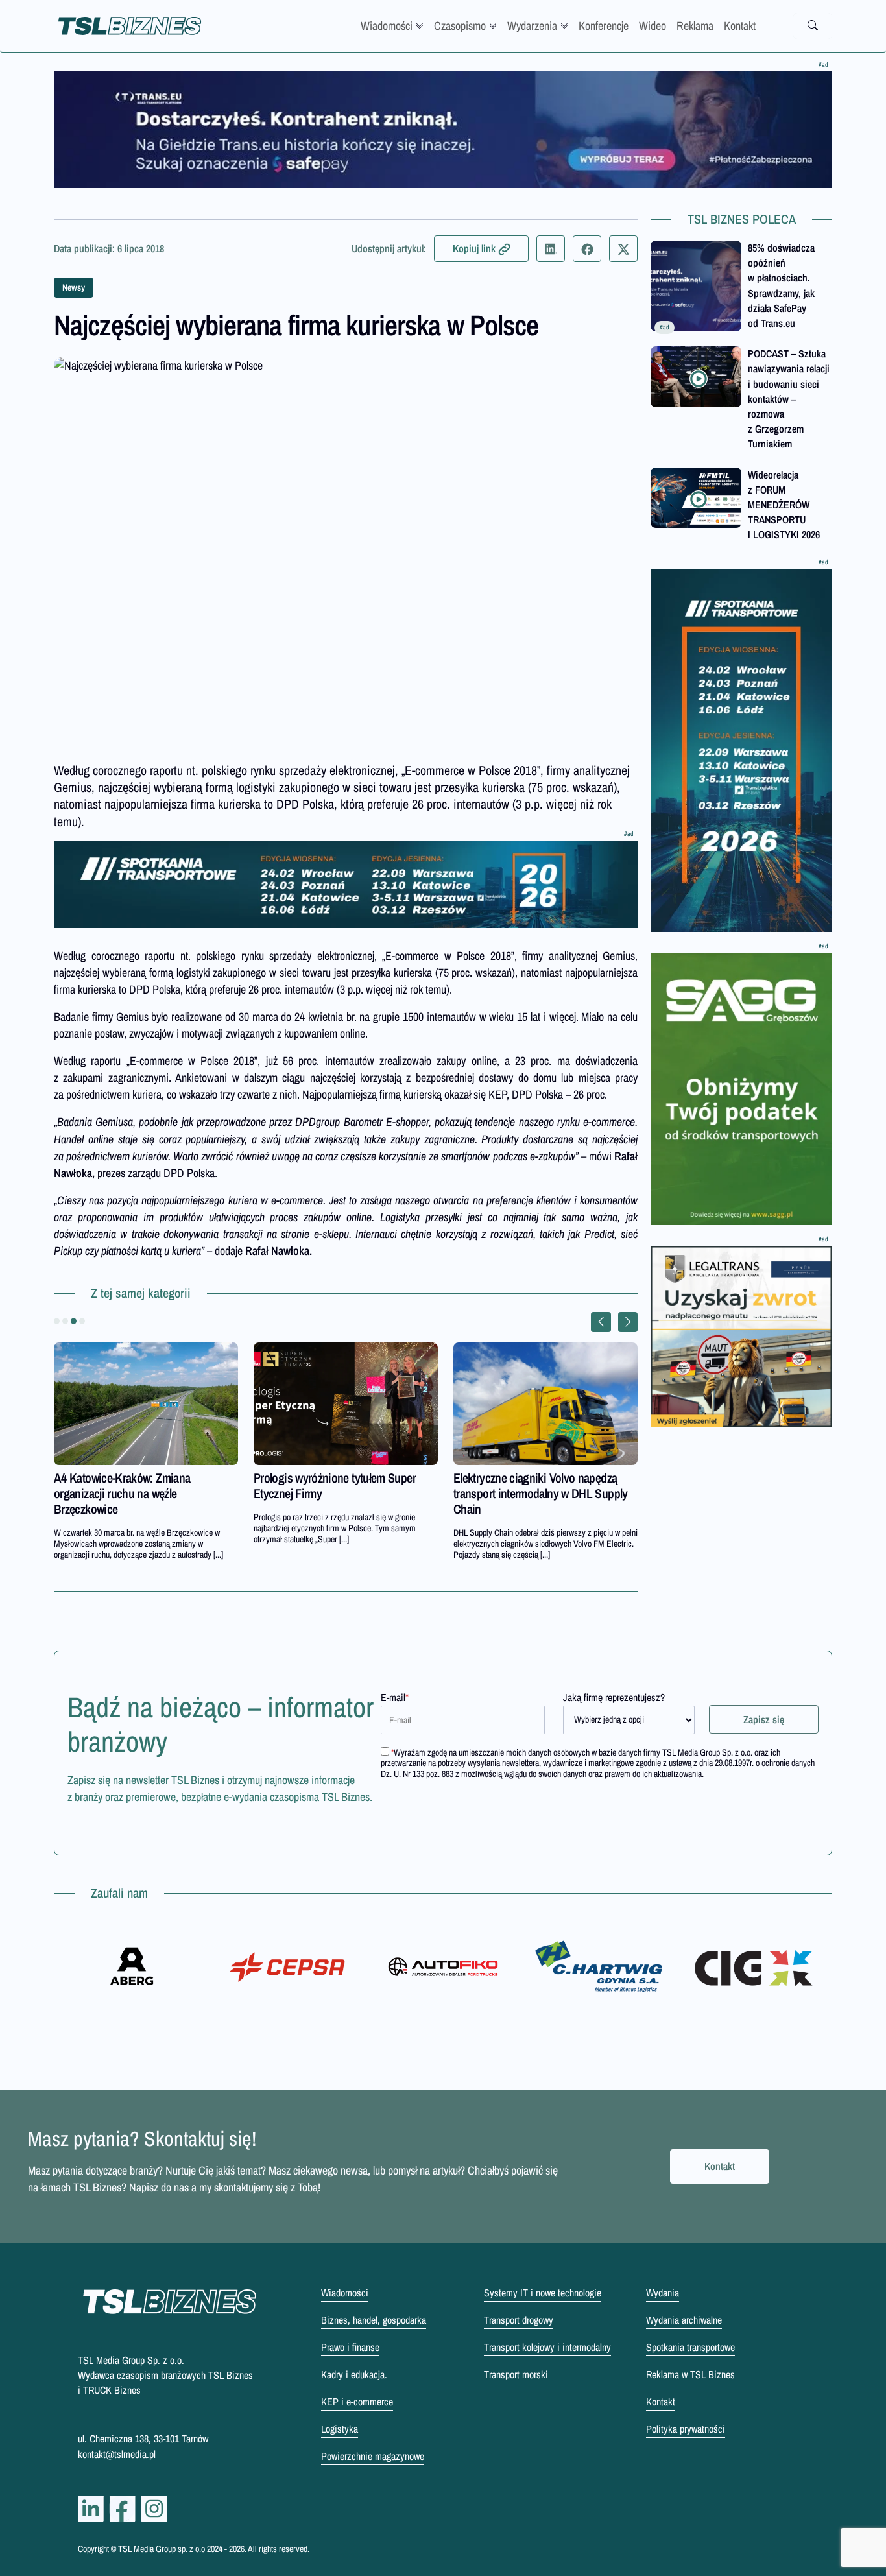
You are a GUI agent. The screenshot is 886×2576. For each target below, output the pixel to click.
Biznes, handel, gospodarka (374, 2320)
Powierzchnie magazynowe (373, 2456)
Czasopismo (460, 26)
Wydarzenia (532, 26)
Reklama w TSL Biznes (690, 2374)
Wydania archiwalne (684, 2320)
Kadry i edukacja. (354, 2374)
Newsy (74, 287)
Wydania (663, 2293)
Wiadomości (387, 26)
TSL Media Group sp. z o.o (162, 2549)
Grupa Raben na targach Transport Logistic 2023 (135, 1485)
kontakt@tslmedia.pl (117, 2454)
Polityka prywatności (686, 2429)
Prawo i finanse (350, 2347)
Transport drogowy (519, 2320)
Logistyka (340, 2429)
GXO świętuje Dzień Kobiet (516, 1478)
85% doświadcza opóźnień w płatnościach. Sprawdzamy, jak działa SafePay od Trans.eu (781, 285)
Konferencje (604, 26)
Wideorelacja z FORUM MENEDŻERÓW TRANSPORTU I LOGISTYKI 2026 (784, 505)
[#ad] (443, 130)
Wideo (653, 26)
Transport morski (516, 2374)
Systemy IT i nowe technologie (543, 2293)
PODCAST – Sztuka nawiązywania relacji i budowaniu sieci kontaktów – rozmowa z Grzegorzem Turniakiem (789, 399)
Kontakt (740, 26)
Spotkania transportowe (690, 2347)
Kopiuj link (474, 248)
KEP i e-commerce (357, 2402)
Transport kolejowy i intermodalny (547, 2347)
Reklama (695, 26)
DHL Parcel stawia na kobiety (321, 1478)
